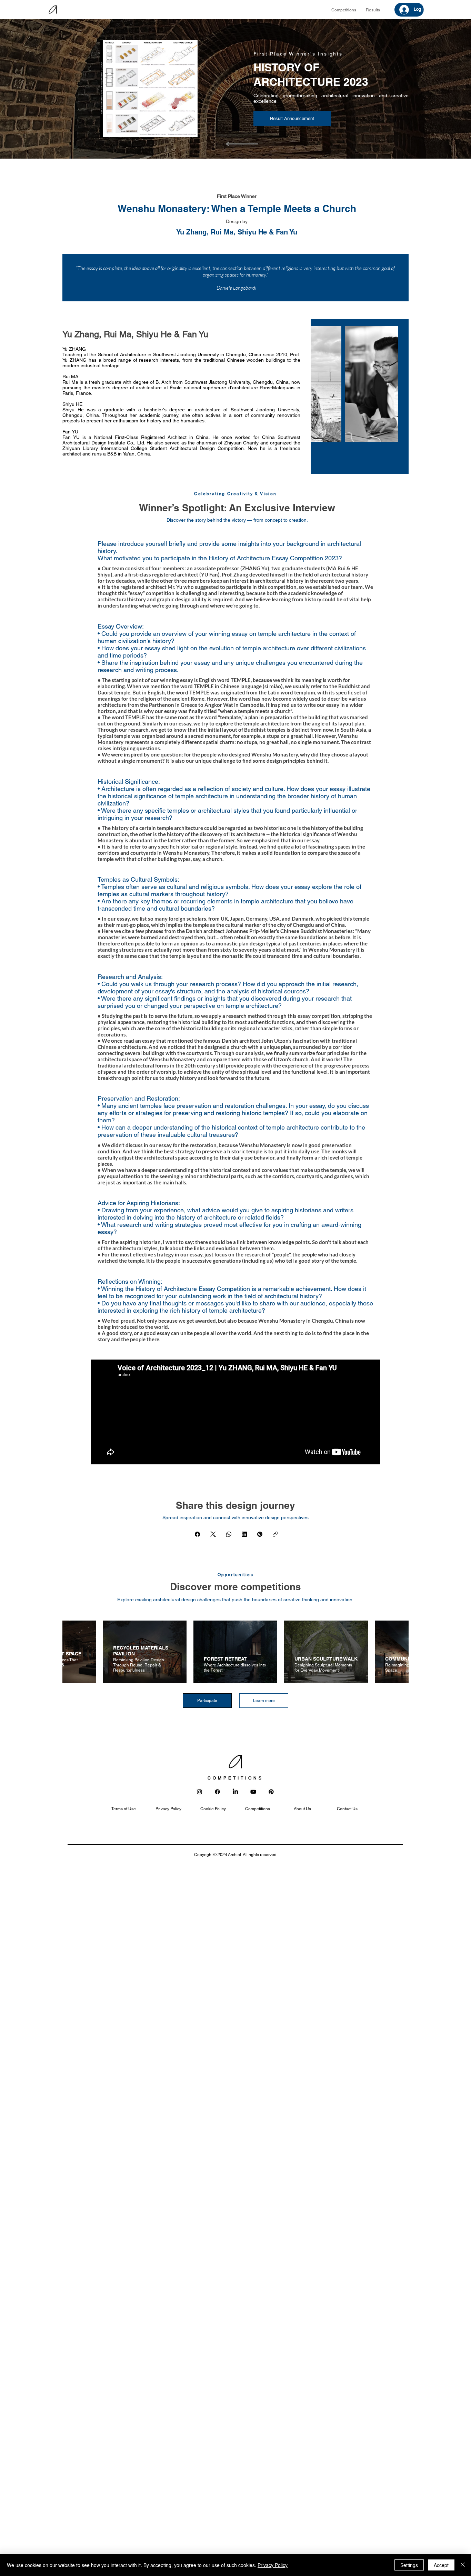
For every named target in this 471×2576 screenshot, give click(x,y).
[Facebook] (197, 1534)
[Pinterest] (260, 1534)
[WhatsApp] (229, 1534)
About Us (302, 1809)
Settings (409, 2565)
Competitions (258, 1809)
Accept (441, 2565)
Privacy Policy (168, 1809)
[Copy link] (275, 1534)
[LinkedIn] (244, 1534)
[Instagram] (199, 1792)
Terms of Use (124, 1809)
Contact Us (347, 1809)
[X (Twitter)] (213, 1534)
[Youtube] (253, 1792)
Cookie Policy (213, 1809)
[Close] (463, 2565)
